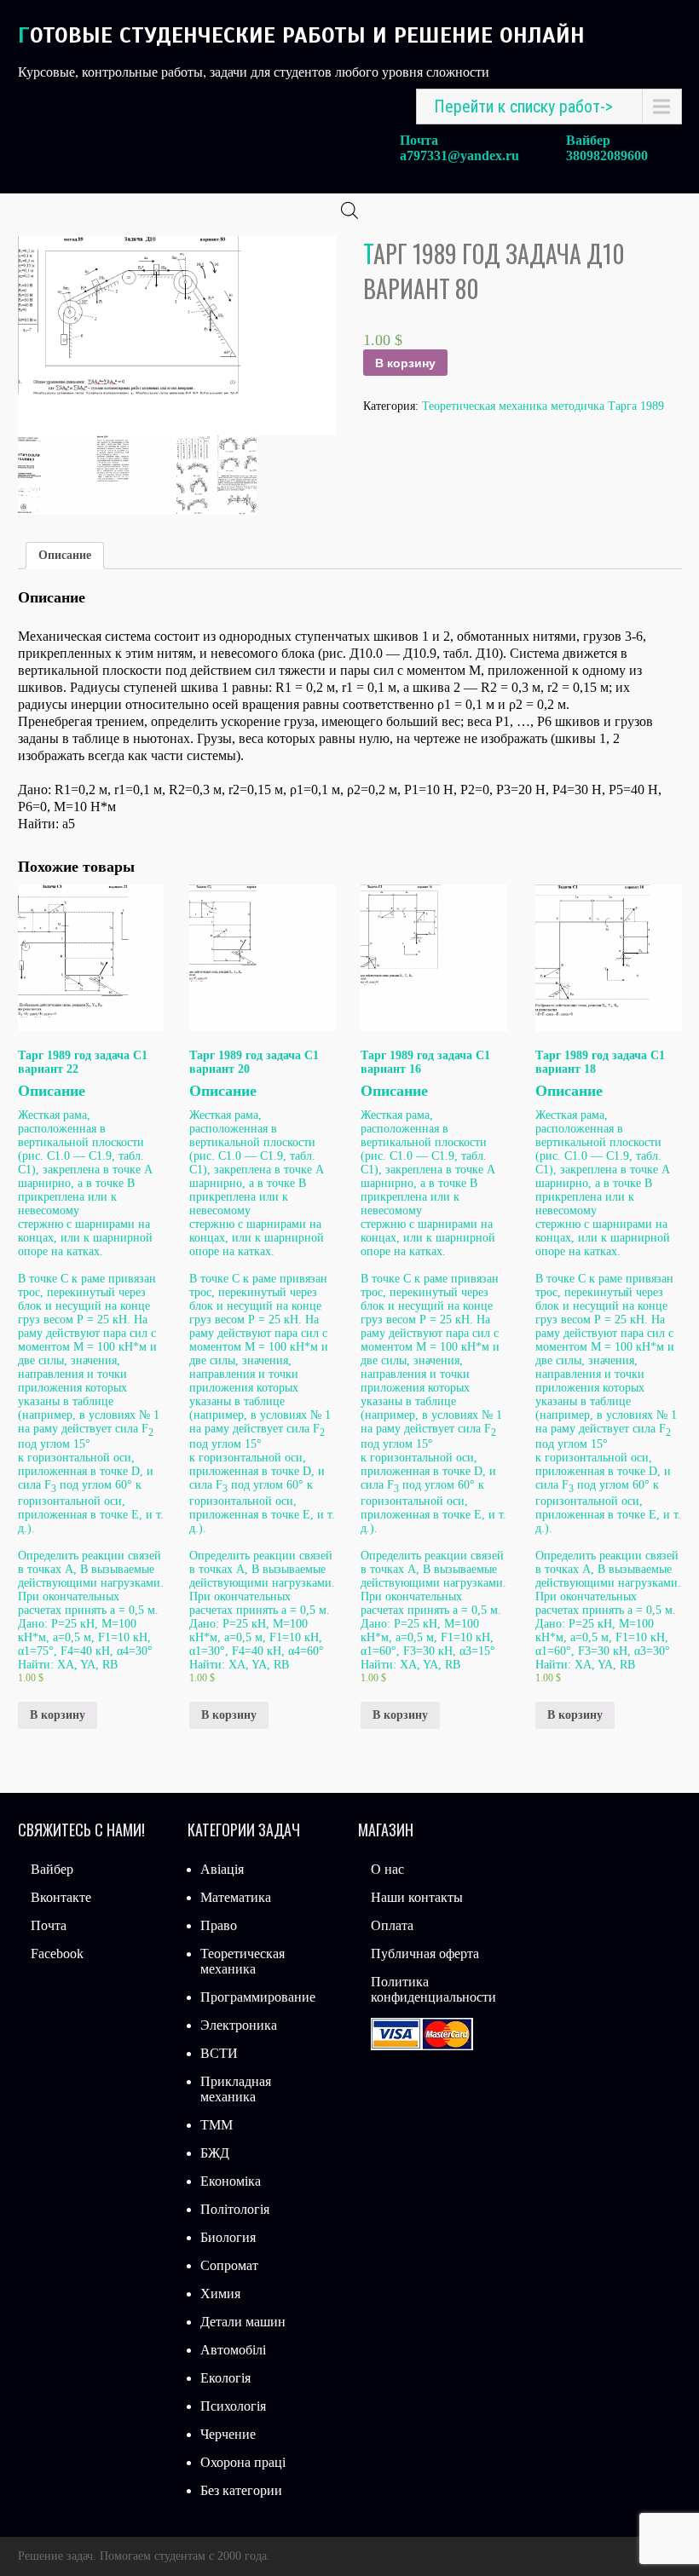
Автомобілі (233, 2350)
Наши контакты (417, 1897)
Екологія (225, 2378)
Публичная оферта (425, 1954)
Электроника (239, 2025)
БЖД (215, 2153)
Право (219, 1925)
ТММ (217, 2125)
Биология (228, 2237)
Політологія (235, 2209)
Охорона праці (243, 2462)
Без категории (241, 2490)
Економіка (231, 2181)
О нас (387, 1869)
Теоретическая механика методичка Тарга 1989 (543, 406)
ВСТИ (219, 2053)
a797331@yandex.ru (459, 156)
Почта (49, 1925)
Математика (236, 1897)
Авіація (222, 1869)
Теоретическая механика (243, 1961)
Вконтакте (61, 1897)
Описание (65, 555)
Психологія (233, 2406)
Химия (220, 2294)
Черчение (228, 2434)
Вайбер (52, 1869)
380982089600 (607, 156)
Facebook (57, 1954)
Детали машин (243, 2322)
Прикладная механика (236, 2089)
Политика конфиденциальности (433, 1989)
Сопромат (229, 2265)
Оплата (392, 1925)
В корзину (405, 363)
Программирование (258, 1997)
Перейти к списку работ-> (523, 107)
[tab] (65, 556)
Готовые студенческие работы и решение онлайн (301, 35)
